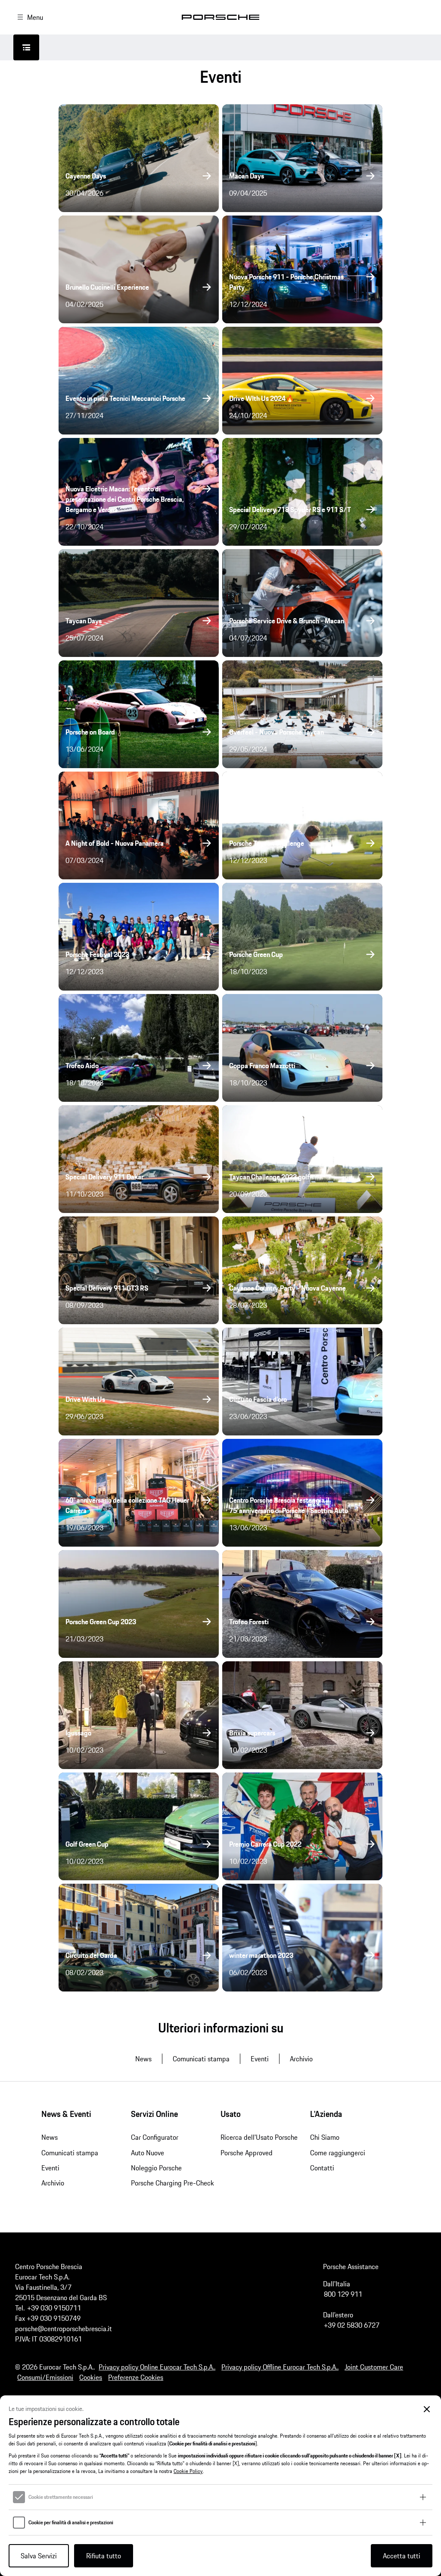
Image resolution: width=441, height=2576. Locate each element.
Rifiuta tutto (104, 2556)
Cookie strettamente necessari (61, 2497)
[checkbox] (19, 2497)
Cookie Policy (188, 2471)
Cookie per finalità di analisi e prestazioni (71, 2523)
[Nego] (427, 2409)
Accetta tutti (402, 2556)
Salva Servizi (39, 2556)
